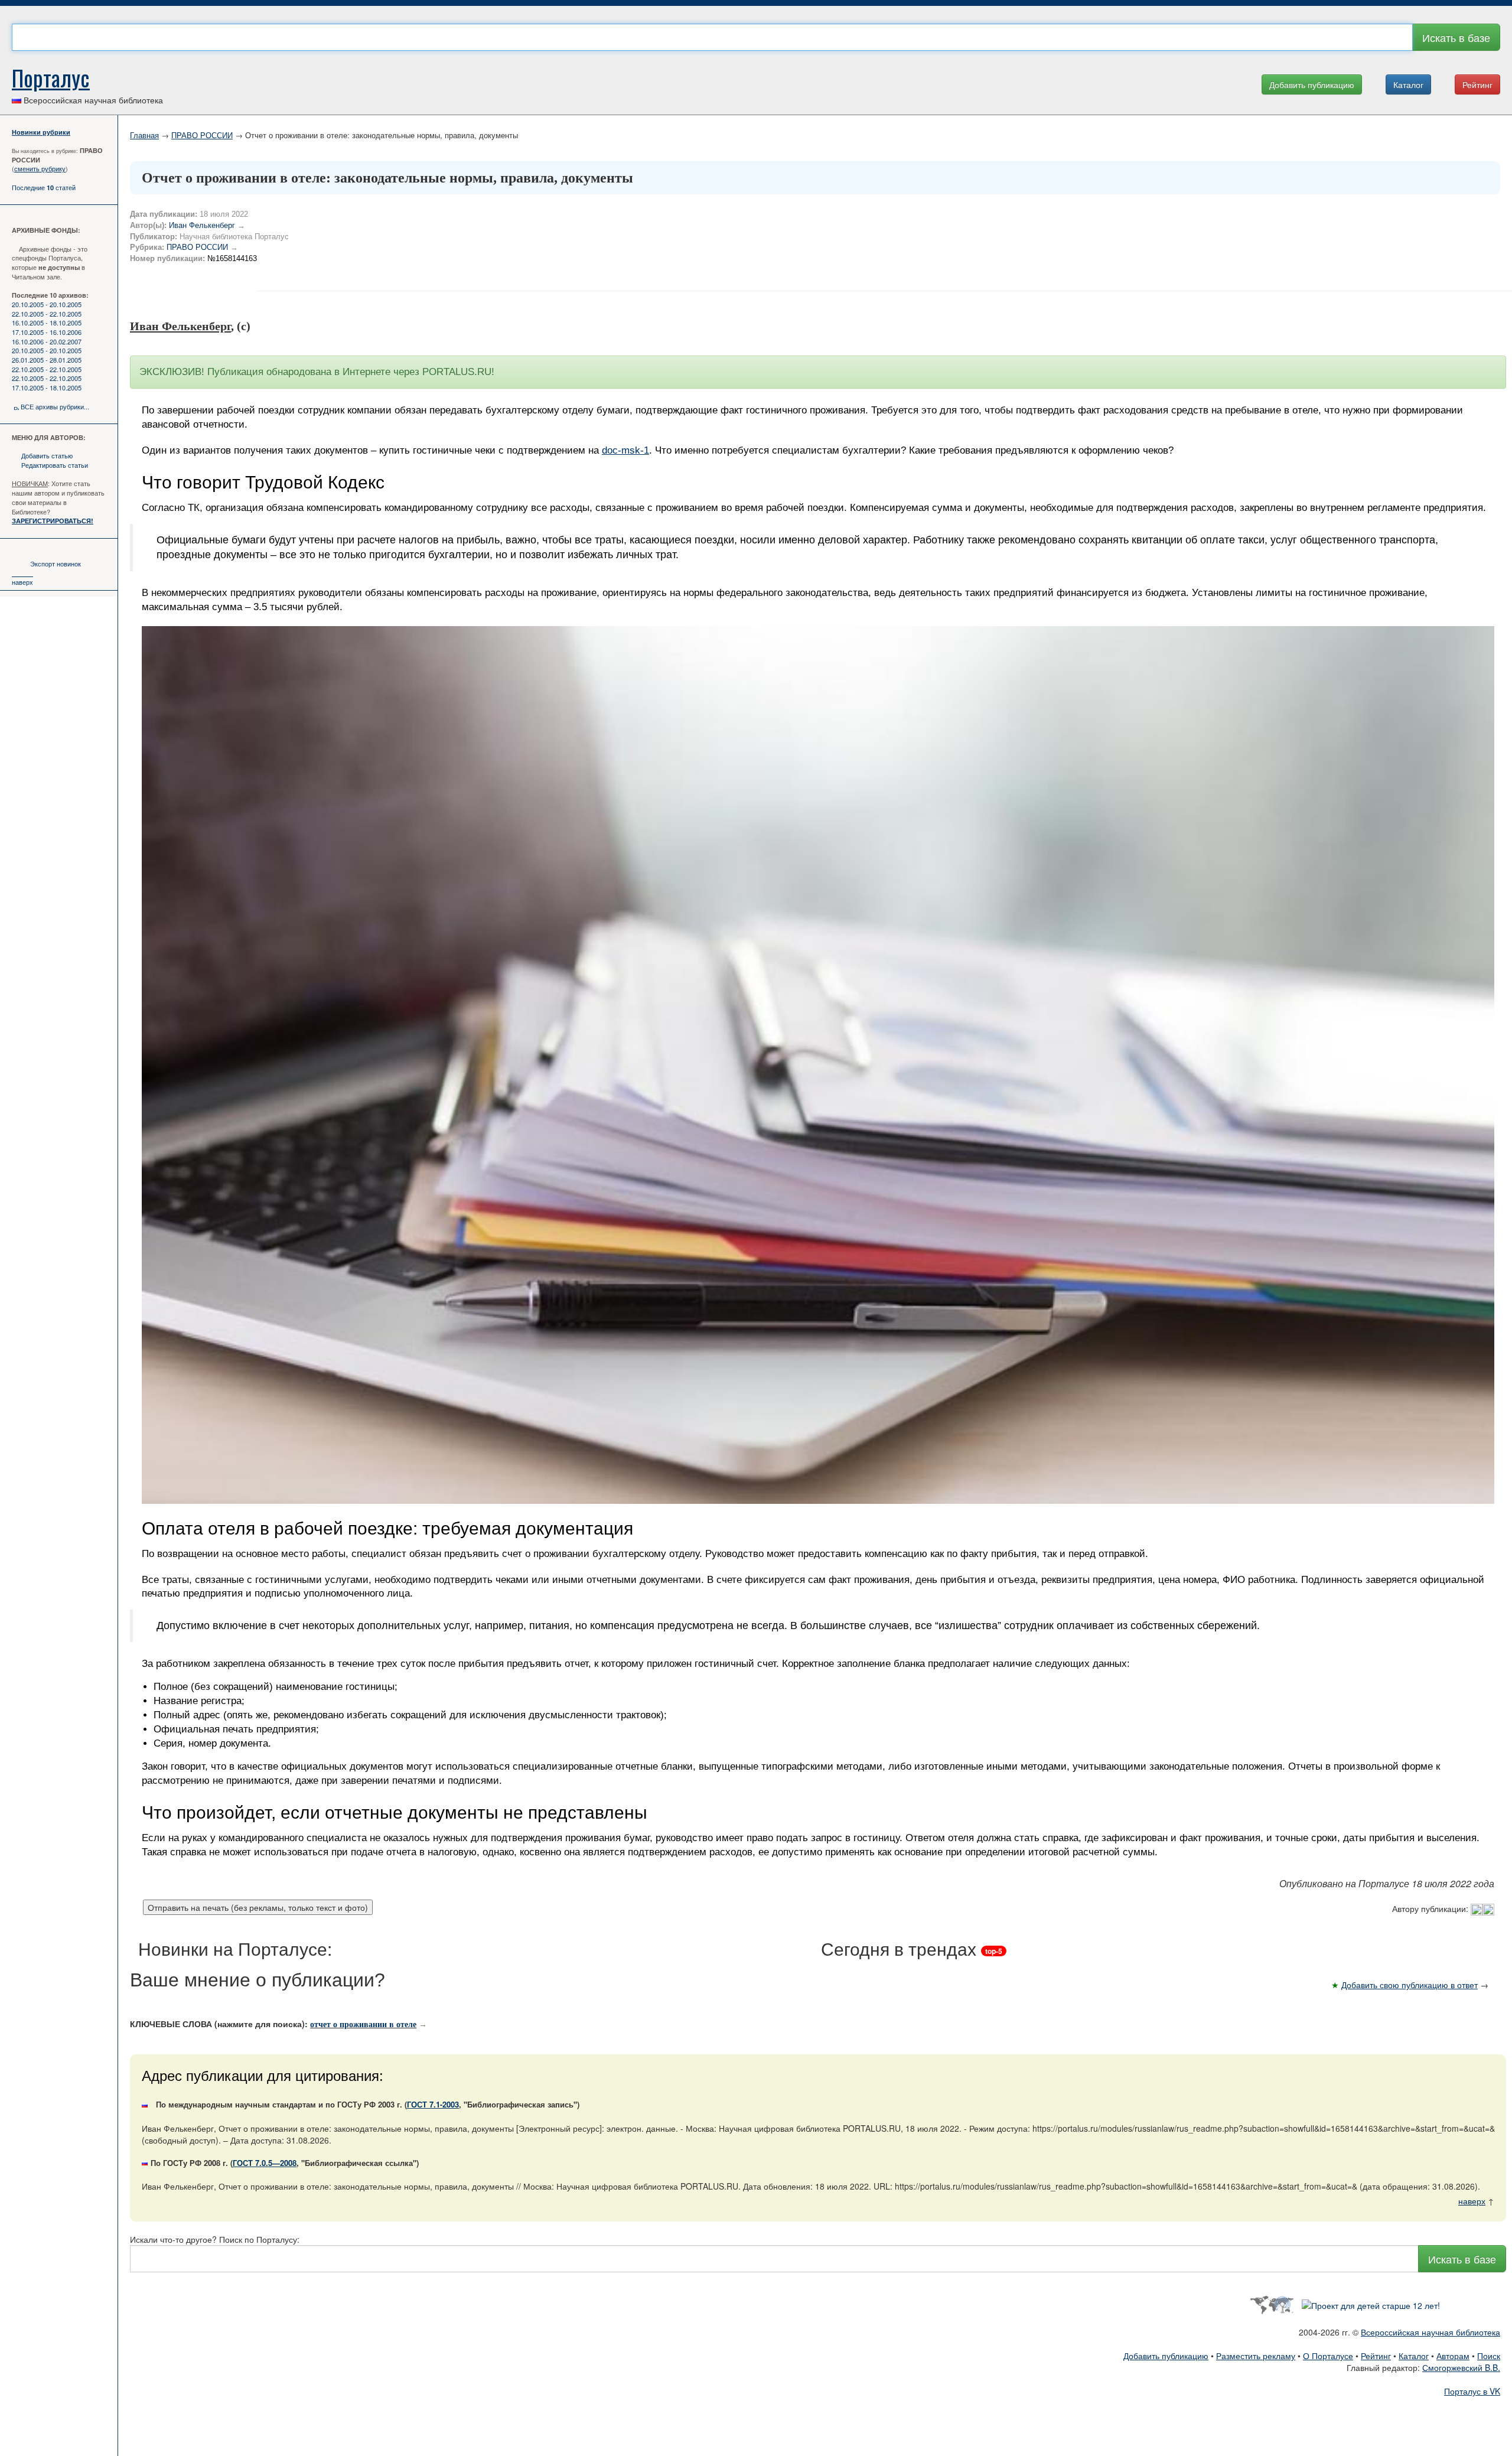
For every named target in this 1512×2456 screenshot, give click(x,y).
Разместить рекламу (1256, 2356)
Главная (144, 135)
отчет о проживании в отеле (363, 2025)
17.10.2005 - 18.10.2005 (47, 387)
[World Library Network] (1271, 2304)
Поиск (1489, 2356)
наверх (22, 582)
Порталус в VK (1472, 2391)
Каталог (1408, 84)
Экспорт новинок (56, 563)
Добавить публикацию (1312, 84)
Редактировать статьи (55, 465)
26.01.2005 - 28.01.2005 (47, 360)
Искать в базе (1456, 37)
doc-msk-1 (625, 450)
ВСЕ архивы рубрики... (55, 406)
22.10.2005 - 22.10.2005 (47, 314)
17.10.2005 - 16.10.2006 (47, 332)
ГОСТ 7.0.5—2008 (265, 2163)
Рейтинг (1477, 84)
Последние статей (44, 187)
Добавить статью (47, 455)
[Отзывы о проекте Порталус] (1371, 2304)
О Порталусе (1328, 2356)
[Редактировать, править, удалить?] (1482, 1908)
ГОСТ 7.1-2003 (433, 2104)
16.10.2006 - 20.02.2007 (47, 341)
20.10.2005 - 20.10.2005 (47, 304)
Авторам (1453, 2356)
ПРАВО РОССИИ (202, 135)
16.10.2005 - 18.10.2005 (47, 323)
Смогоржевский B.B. (1461, 2367)
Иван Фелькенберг (202, 225)
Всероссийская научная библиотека (1430, 2332)
